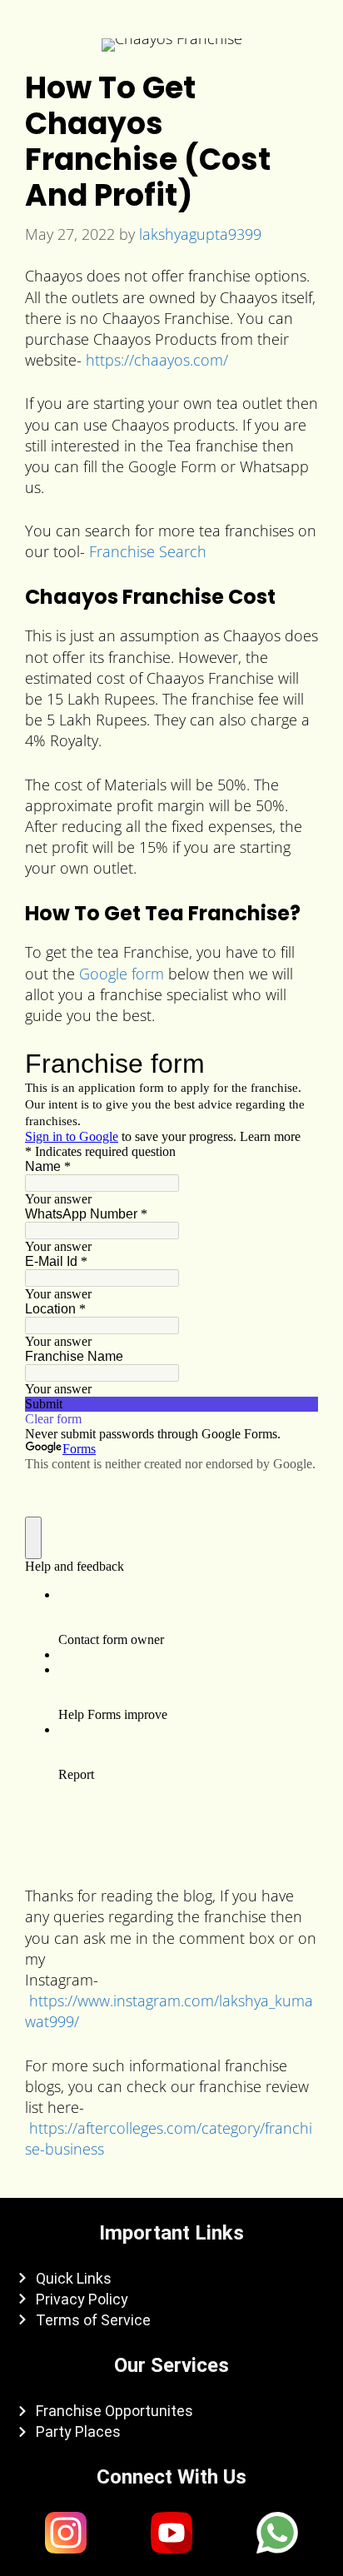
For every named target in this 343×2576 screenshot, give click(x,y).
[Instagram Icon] (66, 2533)
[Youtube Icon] (171, 2533)
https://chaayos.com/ (157, 360)
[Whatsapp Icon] (277, 2533)
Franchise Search (148, 551)
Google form (122, 974)
